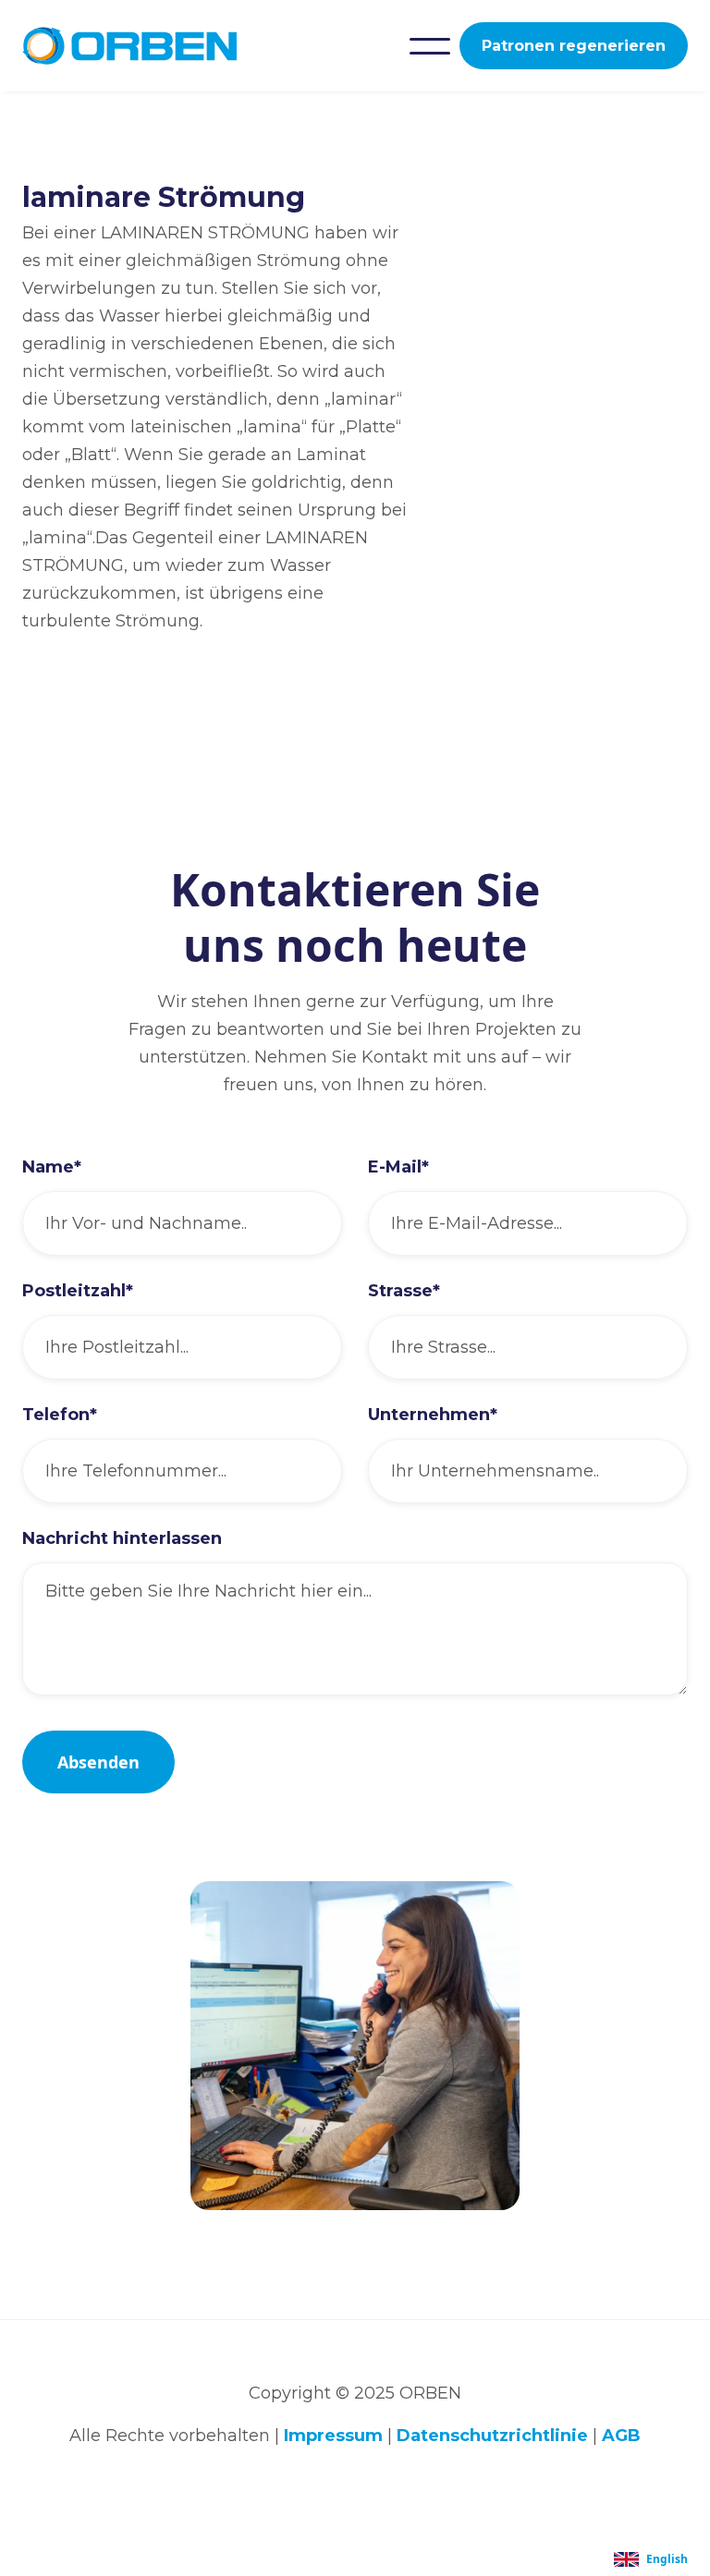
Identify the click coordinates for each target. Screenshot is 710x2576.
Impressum (333, 2436)
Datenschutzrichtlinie (492, 2436)
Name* (52, 1167)
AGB (621, 2436)
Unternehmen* (433, 1415)
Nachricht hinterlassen (122, 1538)
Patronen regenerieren (574, 46)
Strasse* (404, 1291)
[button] (430, 46)
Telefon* (60, 1415)
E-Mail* (398, 1167)
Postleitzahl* (78, 1291)
